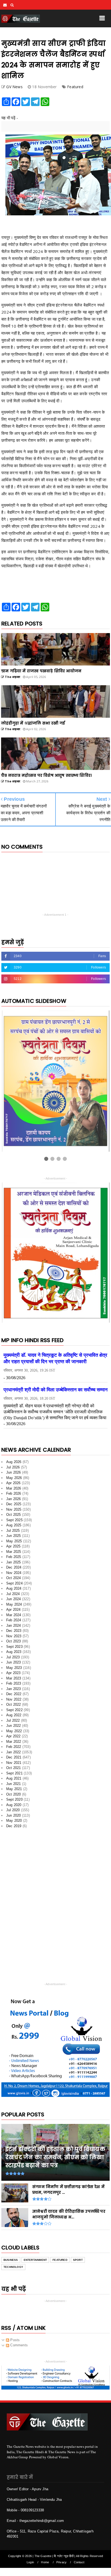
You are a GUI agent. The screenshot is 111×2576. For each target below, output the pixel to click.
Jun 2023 (14, 1662)
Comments (18, 2345)
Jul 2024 (13, 1594)
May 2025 (14, 1541)
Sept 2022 (14, 1710)
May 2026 (14, 1478)
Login (30, 2562)
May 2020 (14, 1821)
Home (45, 2562)
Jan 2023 (14, 1689)
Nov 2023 (14, 1636)
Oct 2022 (14, 1704)
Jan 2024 (14, 1625)
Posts (14, 2340)
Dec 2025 (14, 1504)
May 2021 (14, 1789)
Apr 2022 (13, 1736)
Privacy (61, 2562)
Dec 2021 (14, 1757)
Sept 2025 (14, 1520)
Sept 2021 (14, 1773)
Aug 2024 (14, 1588)
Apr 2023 (13, 1673)
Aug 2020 (14, 1805)
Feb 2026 (14, 1493)
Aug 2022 (14, 1715)
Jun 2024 (14, 1599)
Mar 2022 (14, 1742)
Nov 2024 (14, 1573)
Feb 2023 (14, 1683)
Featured (75, 87)
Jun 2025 (14, 1536)
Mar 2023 (14, 1678)
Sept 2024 (14, 1583)
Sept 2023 (14, 1647)
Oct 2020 (14, 1794)
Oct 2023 (14, 1641)
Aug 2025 (14, 1525)
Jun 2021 (14, 1784)
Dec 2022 (14, 1694)
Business (11, 2260)
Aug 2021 (14, 1778)
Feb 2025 (14, 1557)
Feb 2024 (14, 1620)
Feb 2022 (14, 1747)
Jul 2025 (13, 1531)
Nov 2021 (14, 1763)
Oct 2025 (14, 1515)
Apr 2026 (13, 1483)
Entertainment (35, 2260)
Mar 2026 (14, 1488)
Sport (78, 2260)
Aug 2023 (14, 1652)
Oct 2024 (14, 1578)
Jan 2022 (14, 1752)
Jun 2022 (14, 1726)
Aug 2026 (14, 1462)
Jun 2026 (14, 1472)
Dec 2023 (14, 1631)
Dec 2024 (14, 1567)
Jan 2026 (14, 1499)
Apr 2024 (13, 1610)
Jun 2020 (14, 1815)
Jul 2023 (13, 1657)
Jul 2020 (13, 1810)
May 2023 (14, 1668)
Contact (79, 2562)
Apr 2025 (13, 1546)
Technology (13, 2267)
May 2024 (14, 1604)
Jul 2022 (13, 1720)
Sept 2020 (14, 1799)
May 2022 (14, 1731)
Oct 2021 (14, 1768)
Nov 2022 (14, 1699)
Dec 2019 (14, 1826)
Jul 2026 (13, 1467)
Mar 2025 (14, 1552)
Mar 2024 (14, 1615)
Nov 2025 (14, 1509)
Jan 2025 (14, 1562)
